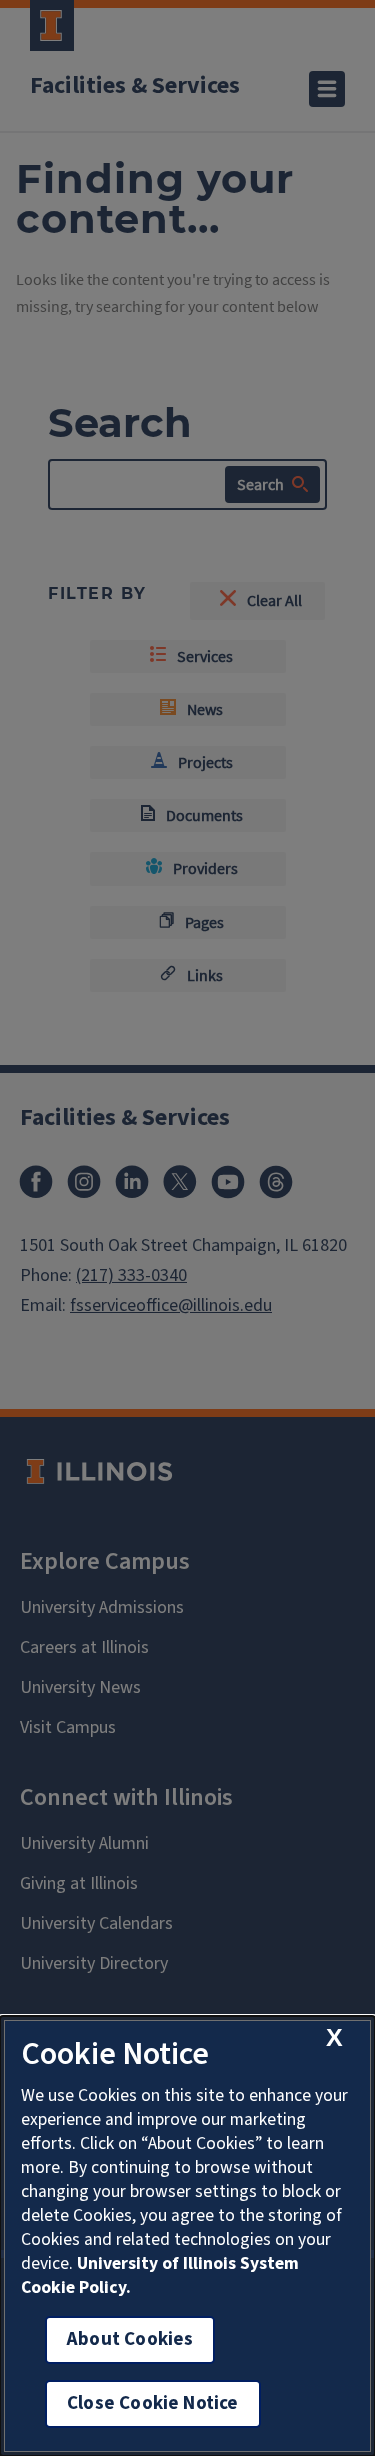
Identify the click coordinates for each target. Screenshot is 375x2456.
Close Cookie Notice (153, 2403)
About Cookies (130, 2339)
